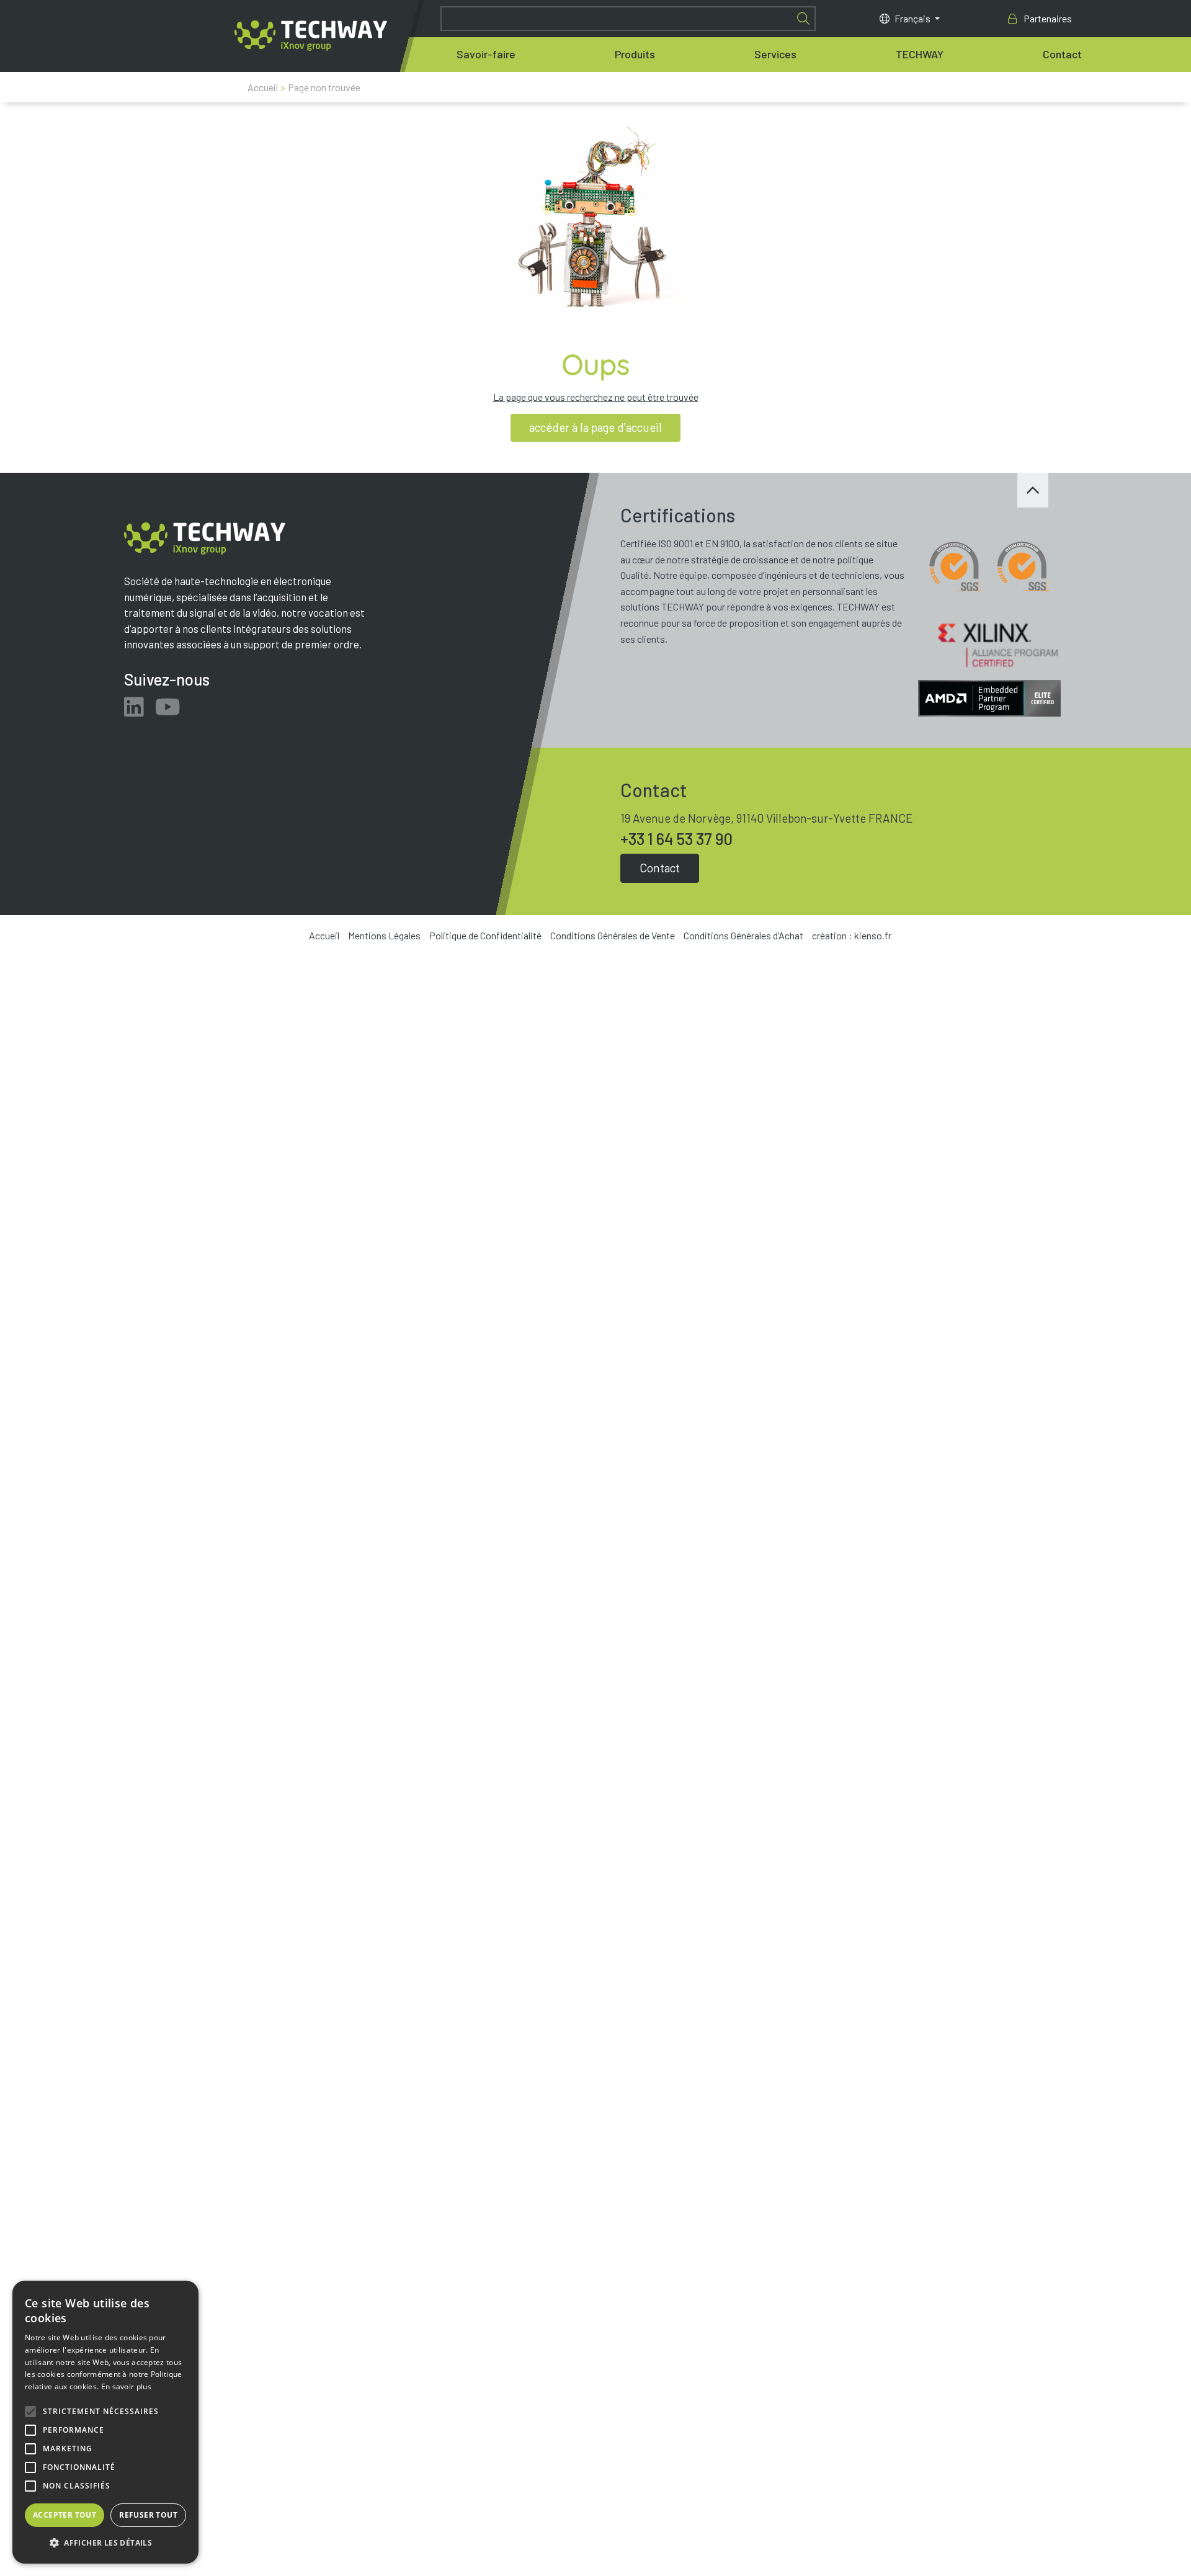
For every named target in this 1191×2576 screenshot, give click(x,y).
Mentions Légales (384, 935)
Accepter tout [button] (65, 2515)
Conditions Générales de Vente (613, 935)
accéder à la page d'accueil (595, 427)
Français (913, 18)
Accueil (263, 87)
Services (775, 54)
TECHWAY (920, 54)
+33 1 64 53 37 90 (676, 839)
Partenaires (1047, 18)
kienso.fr (873, 935)
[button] (105, 2543)
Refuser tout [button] (148, 2515)
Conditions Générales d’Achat (743, 935)
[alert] (105, 2422)
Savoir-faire (486, 54)
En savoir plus (126, 2386)
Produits (635, 54)
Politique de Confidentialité (485, 935)
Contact (1062, 54)
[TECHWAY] (311, 36)
